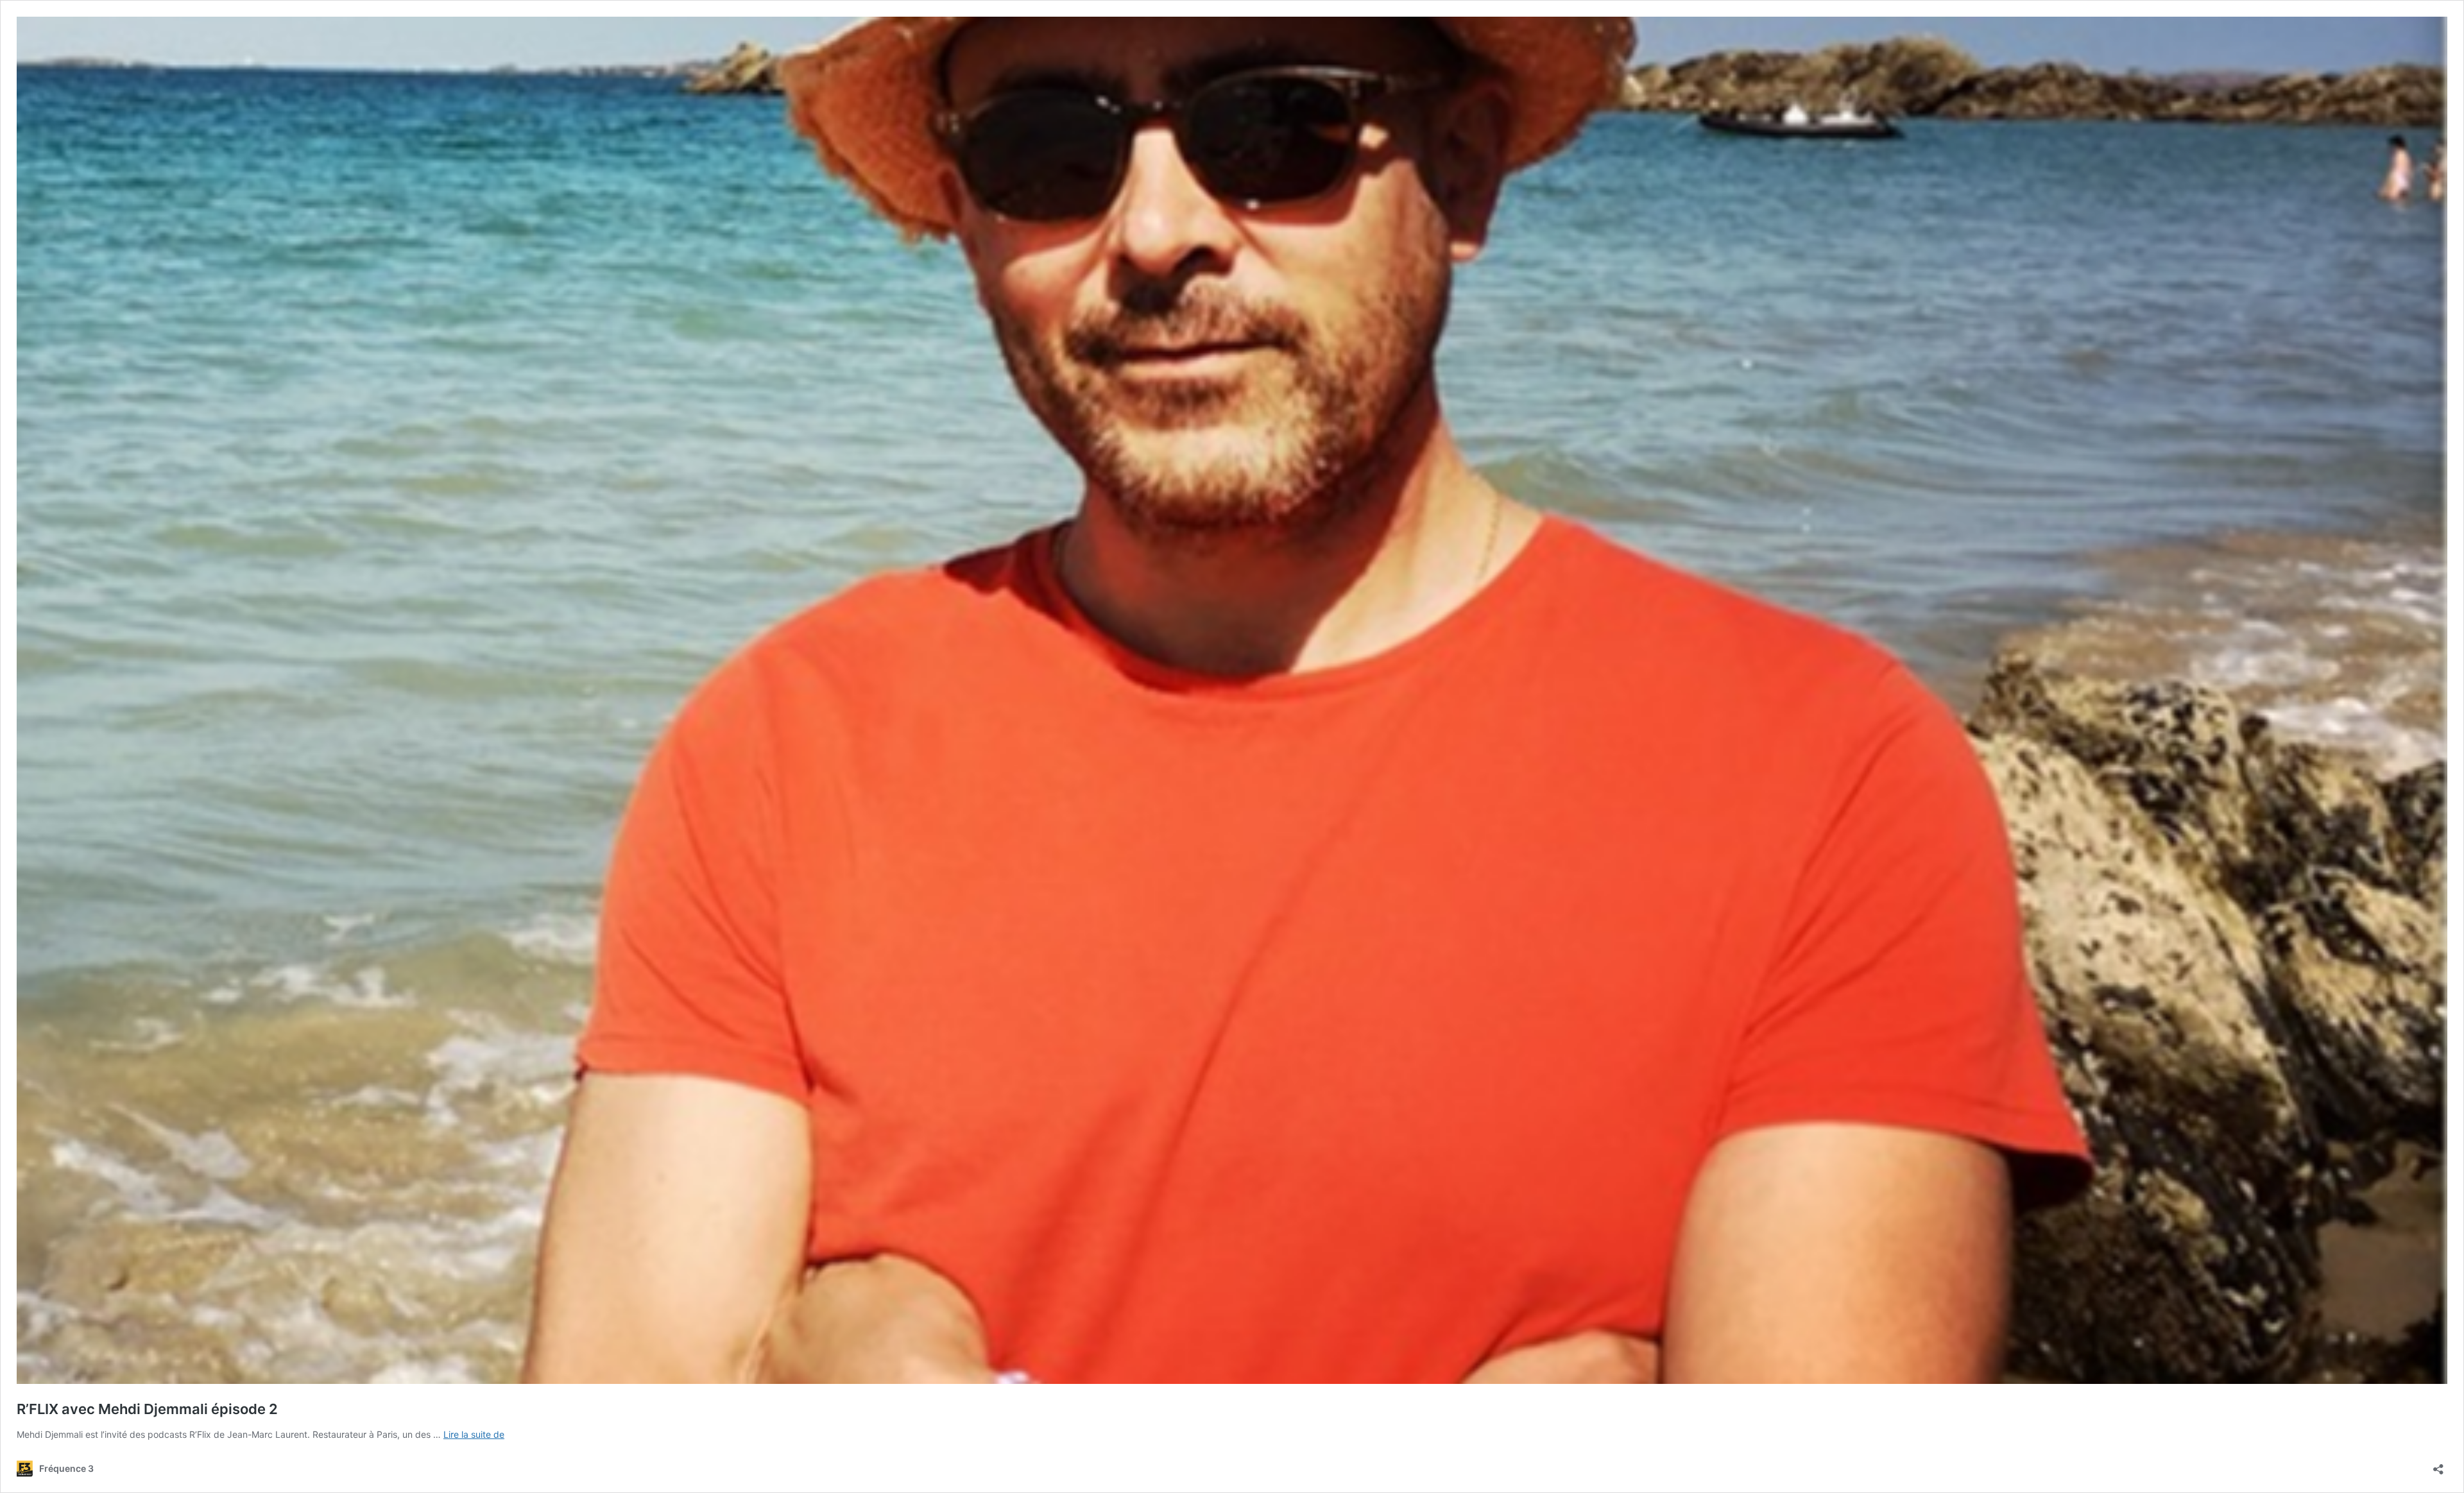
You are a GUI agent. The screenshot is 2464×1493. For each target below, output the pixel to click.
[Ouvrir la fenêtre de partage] (2438, 1465)
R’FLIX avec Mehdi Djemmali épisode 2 (147, 1409)
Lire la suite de (474, 1434)
